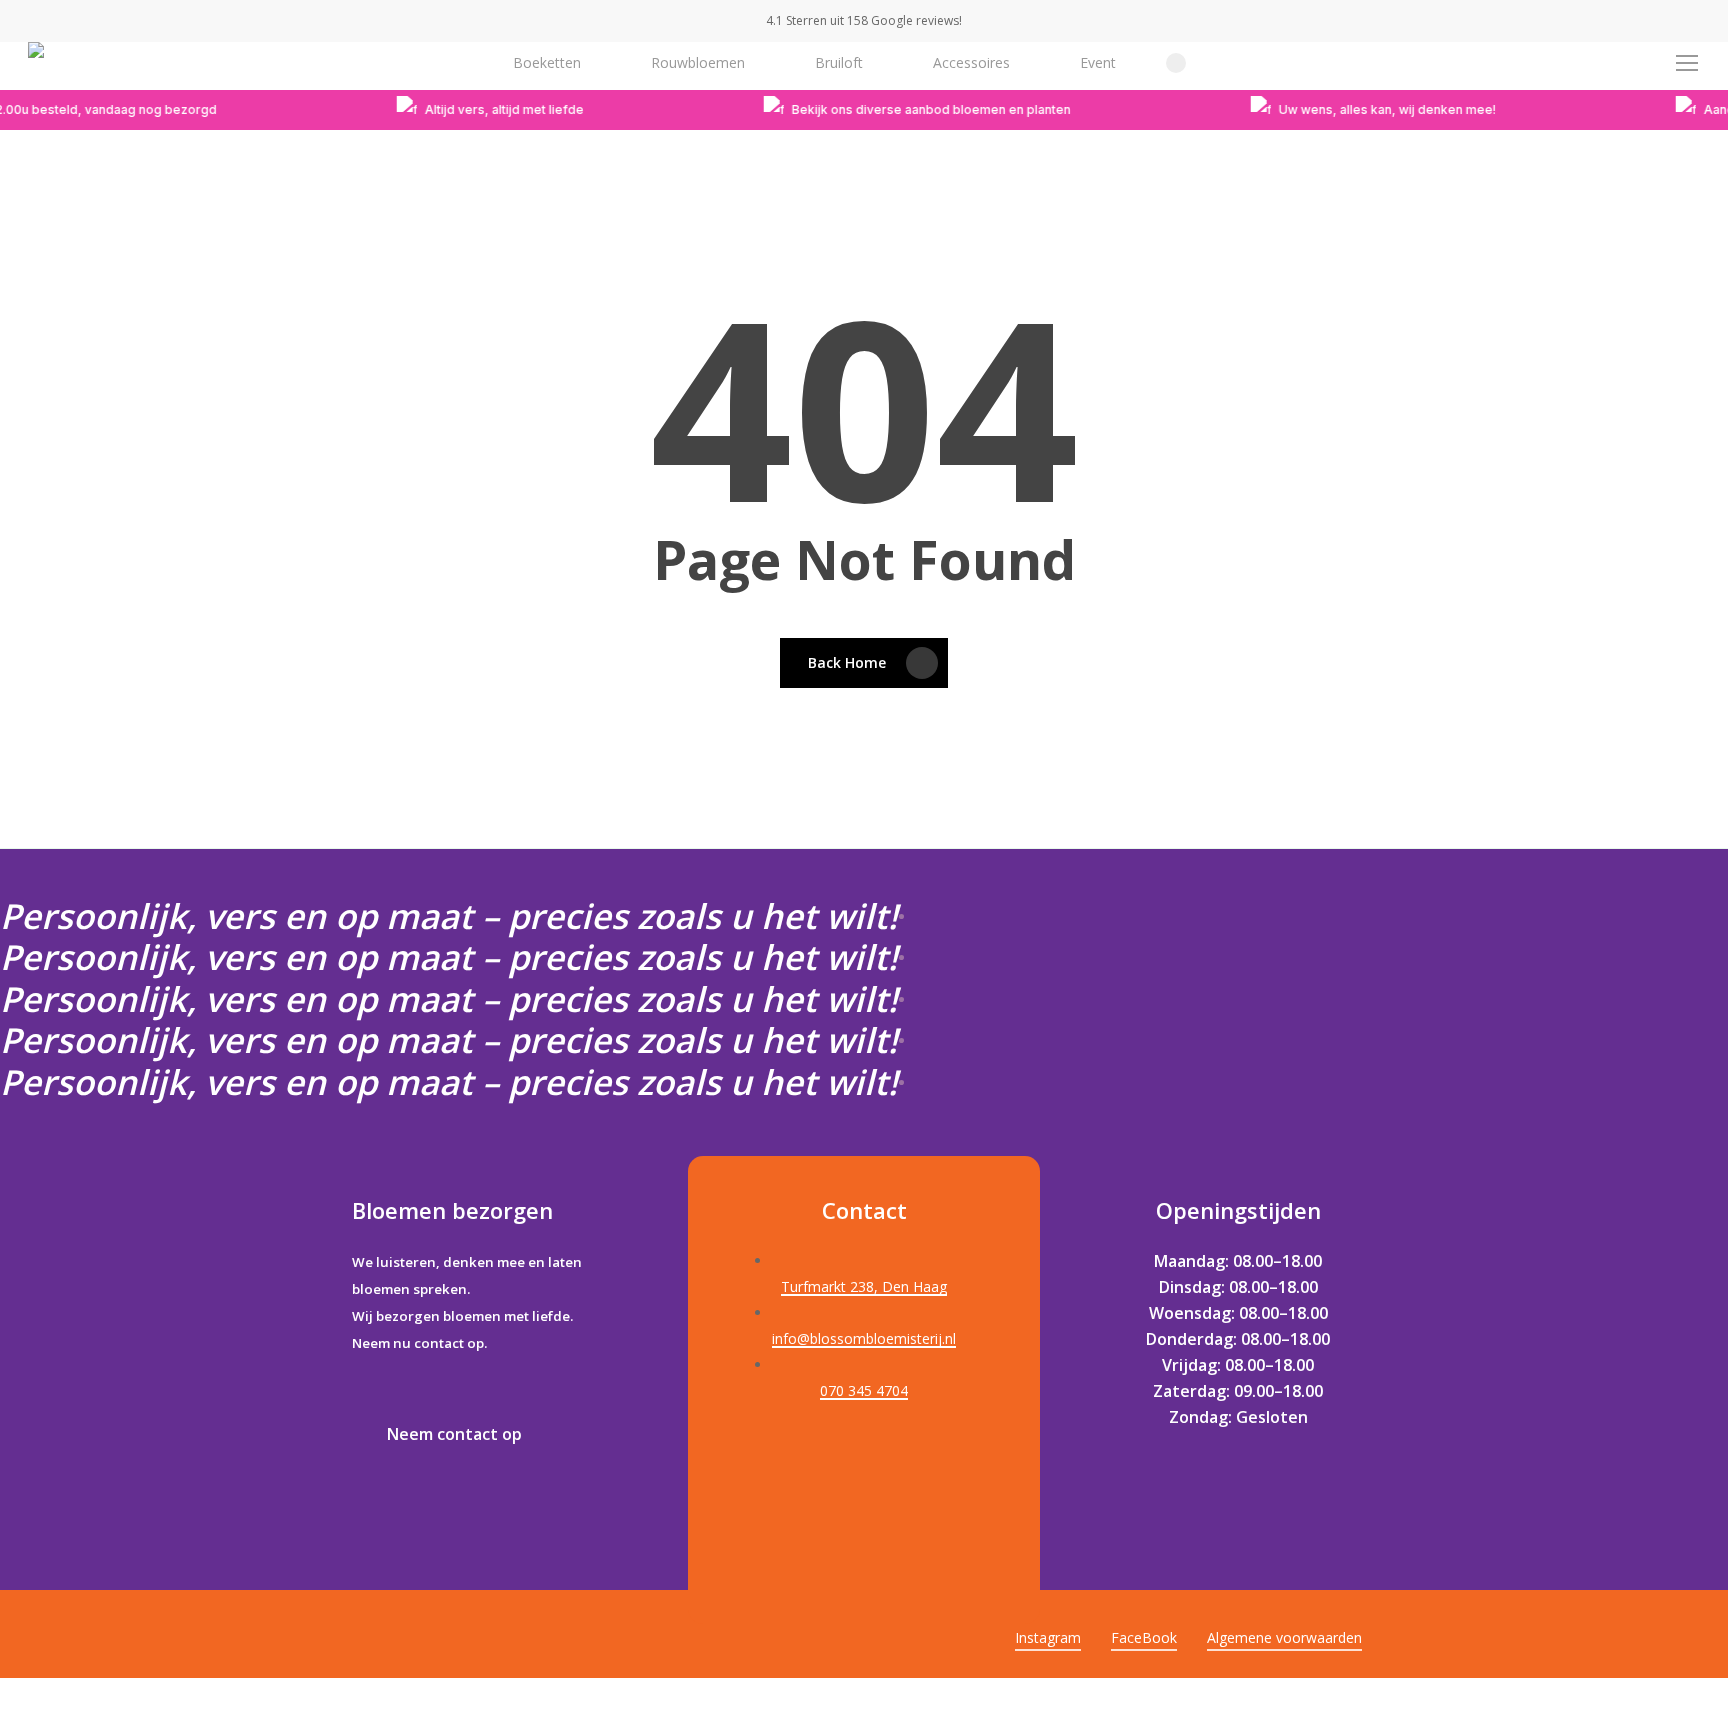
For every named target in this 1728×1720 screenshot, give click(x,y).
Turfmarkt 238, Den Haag (864, 1286)
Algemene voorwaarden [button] (1284, 1637)
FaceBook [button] (1144, 1637)
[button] (1688, 63)
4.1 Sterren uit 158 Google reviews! (864, 20)
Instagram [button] (1048, 1637)
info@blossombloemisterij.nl (864, 1338)
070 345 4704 (864, 1390)
